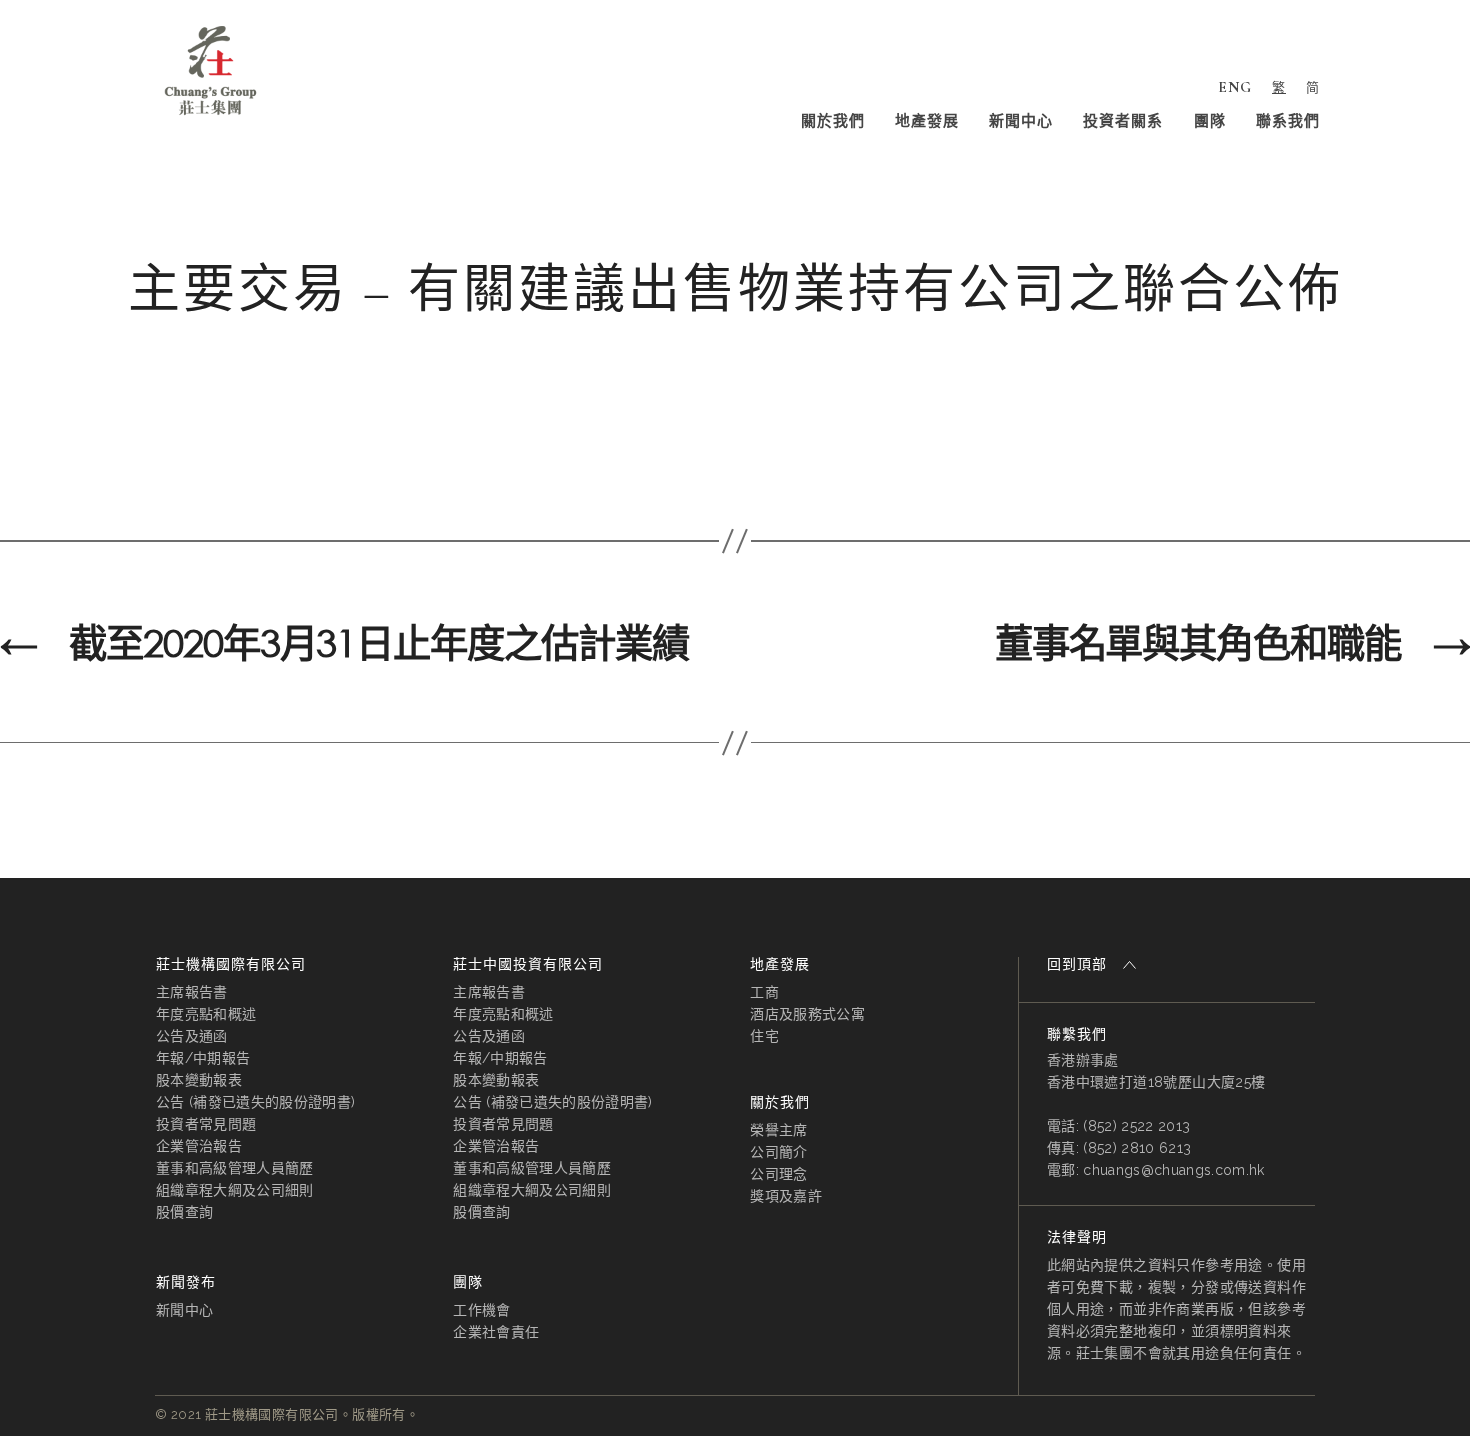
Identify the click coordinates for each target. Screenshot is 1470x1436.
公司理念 (778, 1174)
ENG (1235, 87)
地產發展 (927, 121)
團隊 (1210, 121)
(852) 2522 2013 (1136, 1126)
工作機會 (481, 1310)
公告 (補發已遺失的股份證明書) (255, 1102)
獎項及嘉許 (786, 1196)
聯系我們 (1288, 121)
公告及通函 (192, 1036)
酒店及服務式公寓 (807, 1014)
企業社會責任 (496, 1332)
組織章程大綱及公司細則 (235, 1190)
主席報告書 (192, 992)
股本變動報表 (199, 1080)
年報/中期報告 (203, 1058)
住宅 (764, 1036)
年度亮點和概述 (206, 1014)
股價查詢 (184, 1212)
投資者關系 (1123, 121)
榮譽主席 (778, 1130)
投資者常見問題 (206, 1124)
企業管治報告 (199, 1146)
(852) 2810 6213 (1137, 1148)
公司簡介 (778, 1152)
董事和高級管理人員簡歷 (235, 1168)
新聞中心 (1021, 121)
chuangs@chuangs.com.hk (1173, 1170)
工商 (764, 992)
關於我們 (833, 121)
